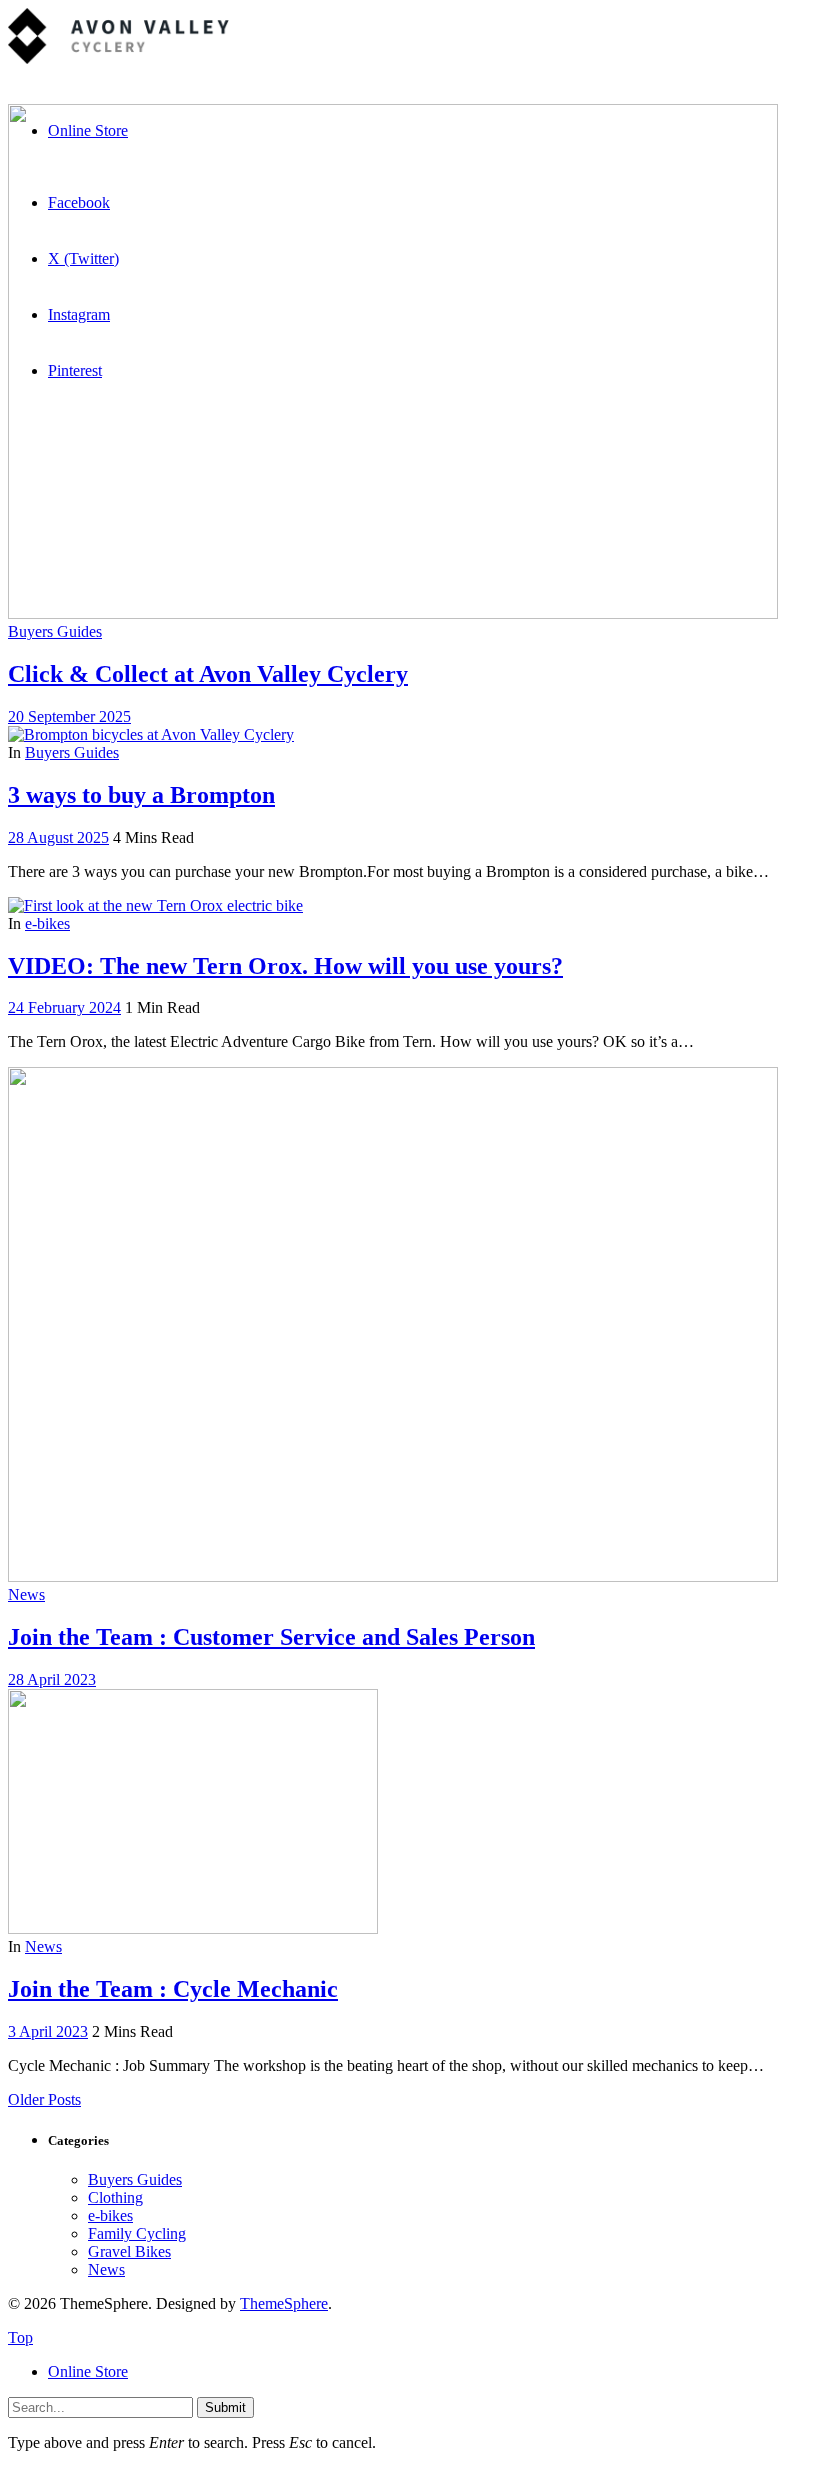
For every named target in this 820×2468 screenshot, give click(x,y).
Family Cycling (137, 2233)
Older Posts (44, 2099)
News (26, 1594)
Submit (225, 2407)
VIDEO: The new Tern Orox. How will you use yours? (285, 966)
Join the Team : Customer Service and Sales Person (271, 1637)
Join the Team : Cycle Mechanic (173, 1989)
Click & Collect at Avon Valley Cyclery (208, 674)
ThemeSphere (284, 2303)
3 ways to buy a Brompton (141, 795)
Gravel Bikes (129, 2251)
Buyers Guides (55, 631)
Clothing (115, 2197)
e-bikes (47, 923)
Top (20, 2337)
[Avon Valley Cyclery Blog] (118, 58)
